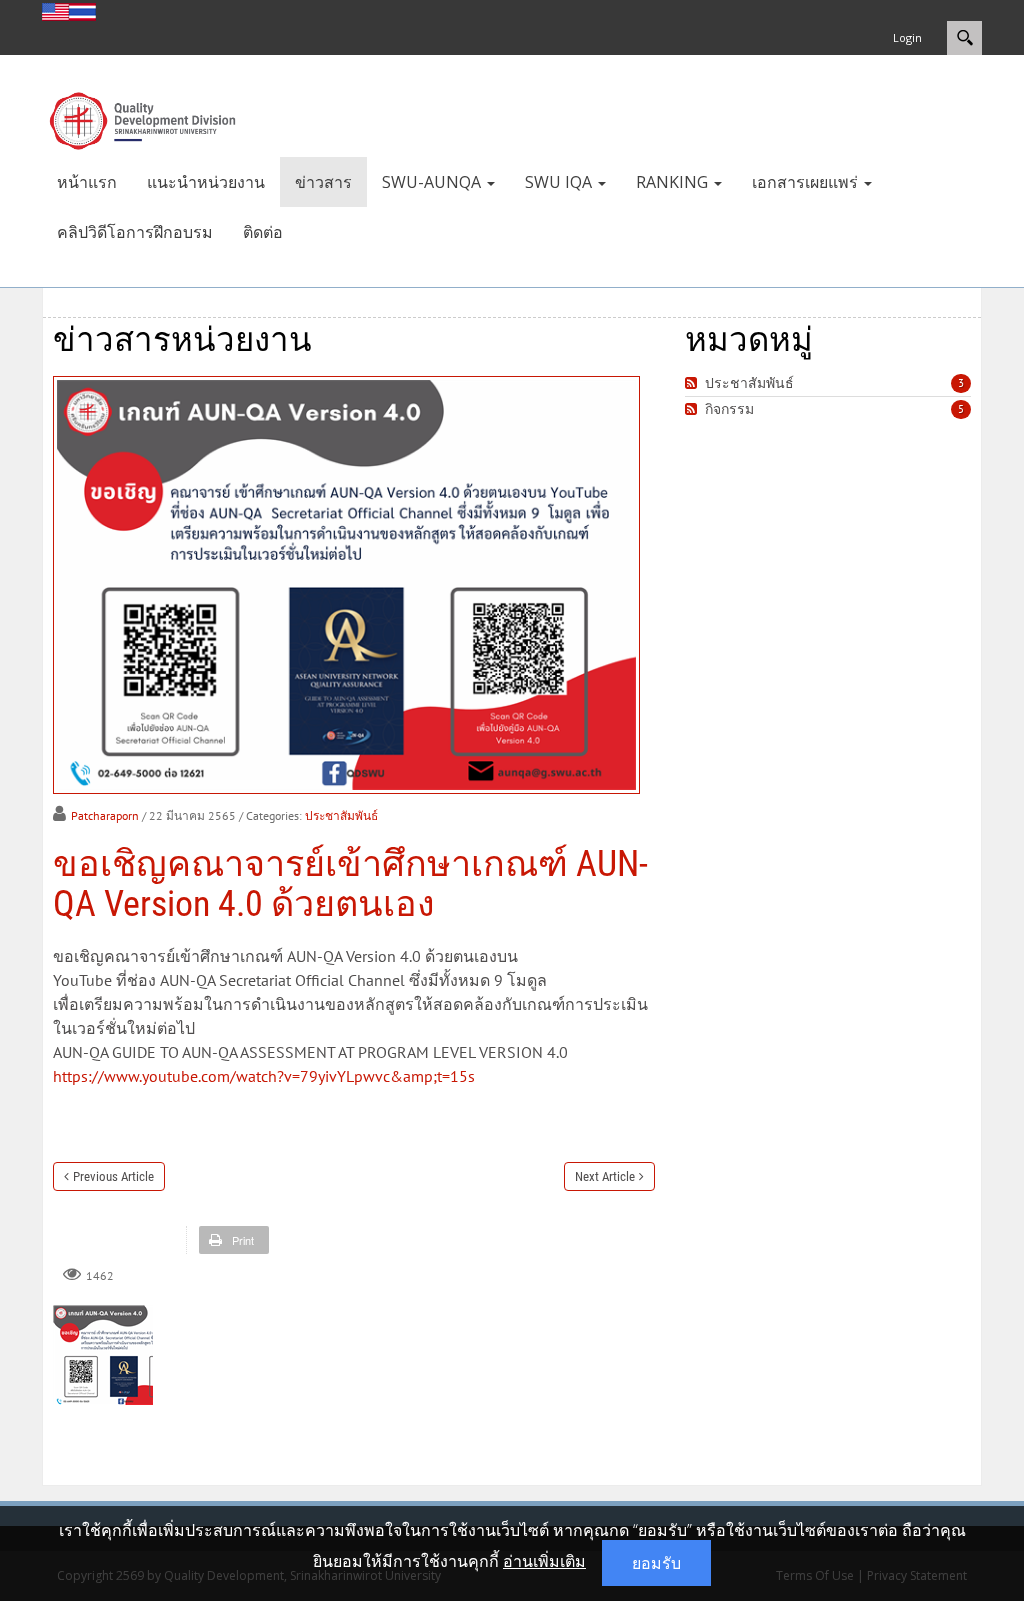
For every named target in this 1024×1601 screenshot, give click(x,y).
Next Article (605, 1176)
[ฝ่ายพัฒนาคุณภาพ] (142, 119)
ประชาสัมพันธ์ (341, 815)
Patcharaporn (105, 815)
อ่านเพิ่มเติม (544, 1561)
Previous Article (113, 1176)
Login (907, 37)
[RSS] (693, 383)
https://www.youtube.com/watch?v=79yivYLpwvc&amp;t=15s (264, 1076)
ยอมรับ (656, 1563)
